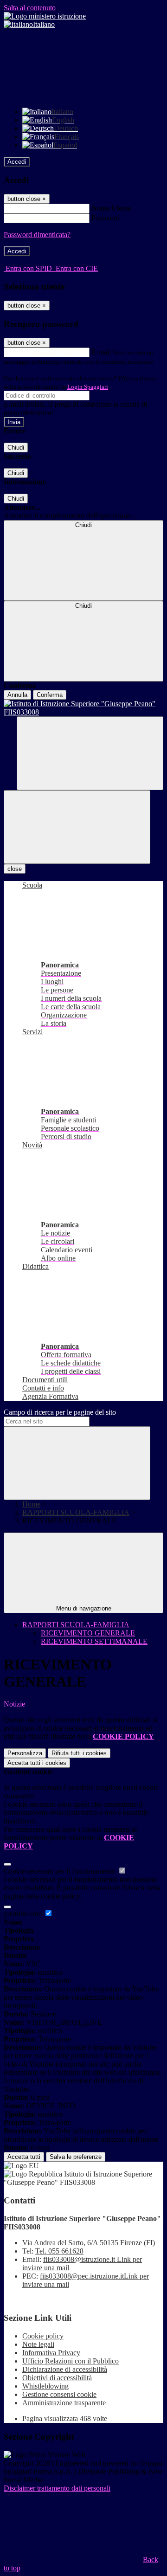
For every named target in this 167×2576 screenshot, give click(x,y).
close (15, 869)
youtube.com (24, 1914)
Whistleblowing (45, 2386)
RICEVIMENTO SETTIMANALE (94, 1641)
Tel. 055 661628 (59, 2251)
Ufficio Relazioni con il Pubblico (71, 2361)
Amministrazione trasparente (64, 2403)
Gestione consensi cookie (59, 2394)
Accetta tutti (37, 1763)
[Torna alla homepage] (83, 708)
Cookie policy (43, 2336)
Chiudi (16, 448)
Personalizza (25, 1753)
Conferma (50, 695)
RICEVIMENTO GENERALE (88, 1633)
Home (31, 1504)
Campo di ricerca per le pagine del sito (60, 1412)
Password (106, 218)
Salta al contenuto (30, 8)
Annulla (17, 695)
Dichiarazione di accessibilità (65, 2369)
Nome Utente (111, 208)
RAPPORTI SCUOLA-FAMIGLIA (76, 1512)
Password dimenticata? (37, 235)
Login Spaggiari (88, 387)
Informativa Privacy (51, 2353)
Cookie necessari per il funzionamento (61, 1871)
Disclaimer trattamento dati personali (57, 2488)
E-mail (101, 352)
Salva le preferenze (76, 2157)
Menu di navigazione (84, 1608)
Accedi (17, 162)
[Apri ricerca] (90, 753)
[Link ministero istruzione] (45, 16)
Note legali (38, 2344)
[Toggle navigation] (77, 827)
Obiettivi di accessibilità (57, 2378)
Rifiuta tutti (79, 1753)
